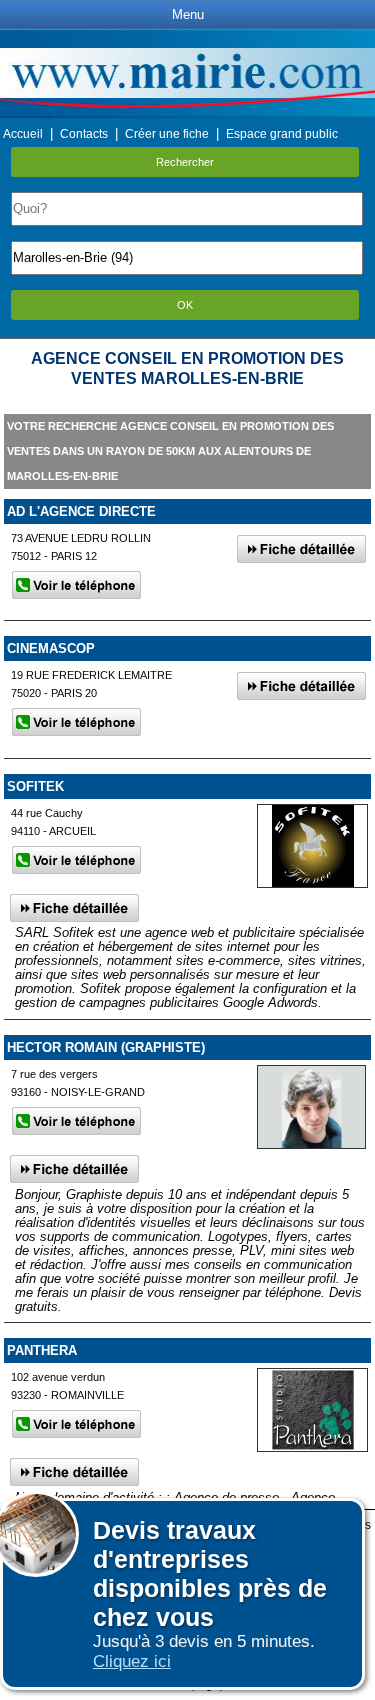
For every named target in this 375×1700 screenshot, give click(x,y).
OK (185, 305)
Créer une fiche (167, 134)
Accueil (23, 134)
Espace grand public (282, 134)
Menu (188, 14)
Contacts (84, 134)
